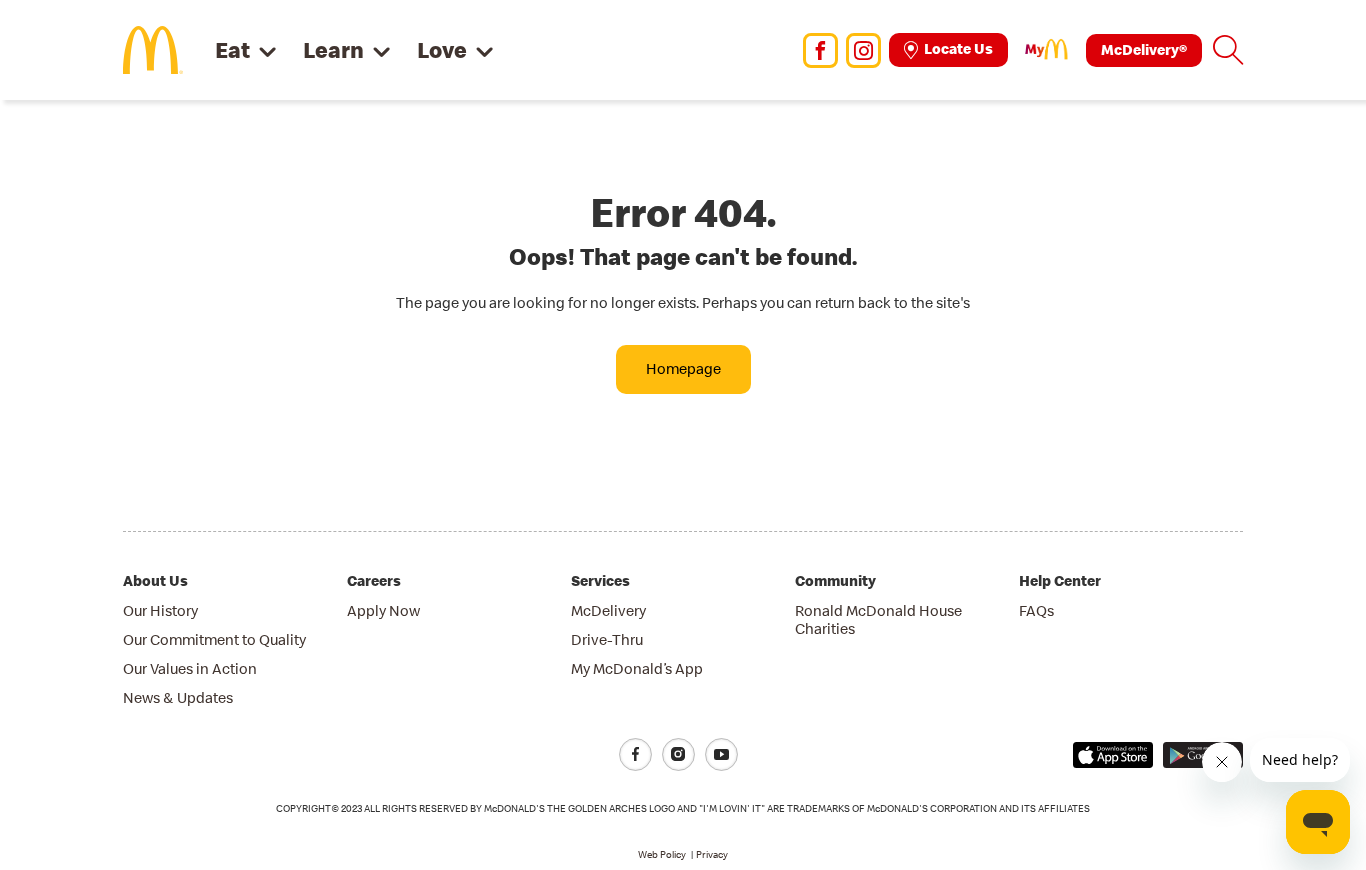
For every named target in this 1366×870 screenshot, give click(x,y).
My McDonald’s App (637, 668)
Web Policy (662, 854)
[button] (1228, 50)
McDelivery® (1144, 49)
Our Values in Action (190, 668)
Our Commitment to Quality (214, 639)
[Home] (153, 48)
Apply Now (383, 610)
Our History (160, 610)
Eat (232, 49)
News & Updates (178, 697)
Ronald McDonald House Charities (878, 619)
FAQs (1036, 610)
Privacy (712, 854)
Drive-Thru (607, 639)
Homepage (683, 368)
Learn (333, 49)
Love (442, 49)
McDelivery (608, 610)
